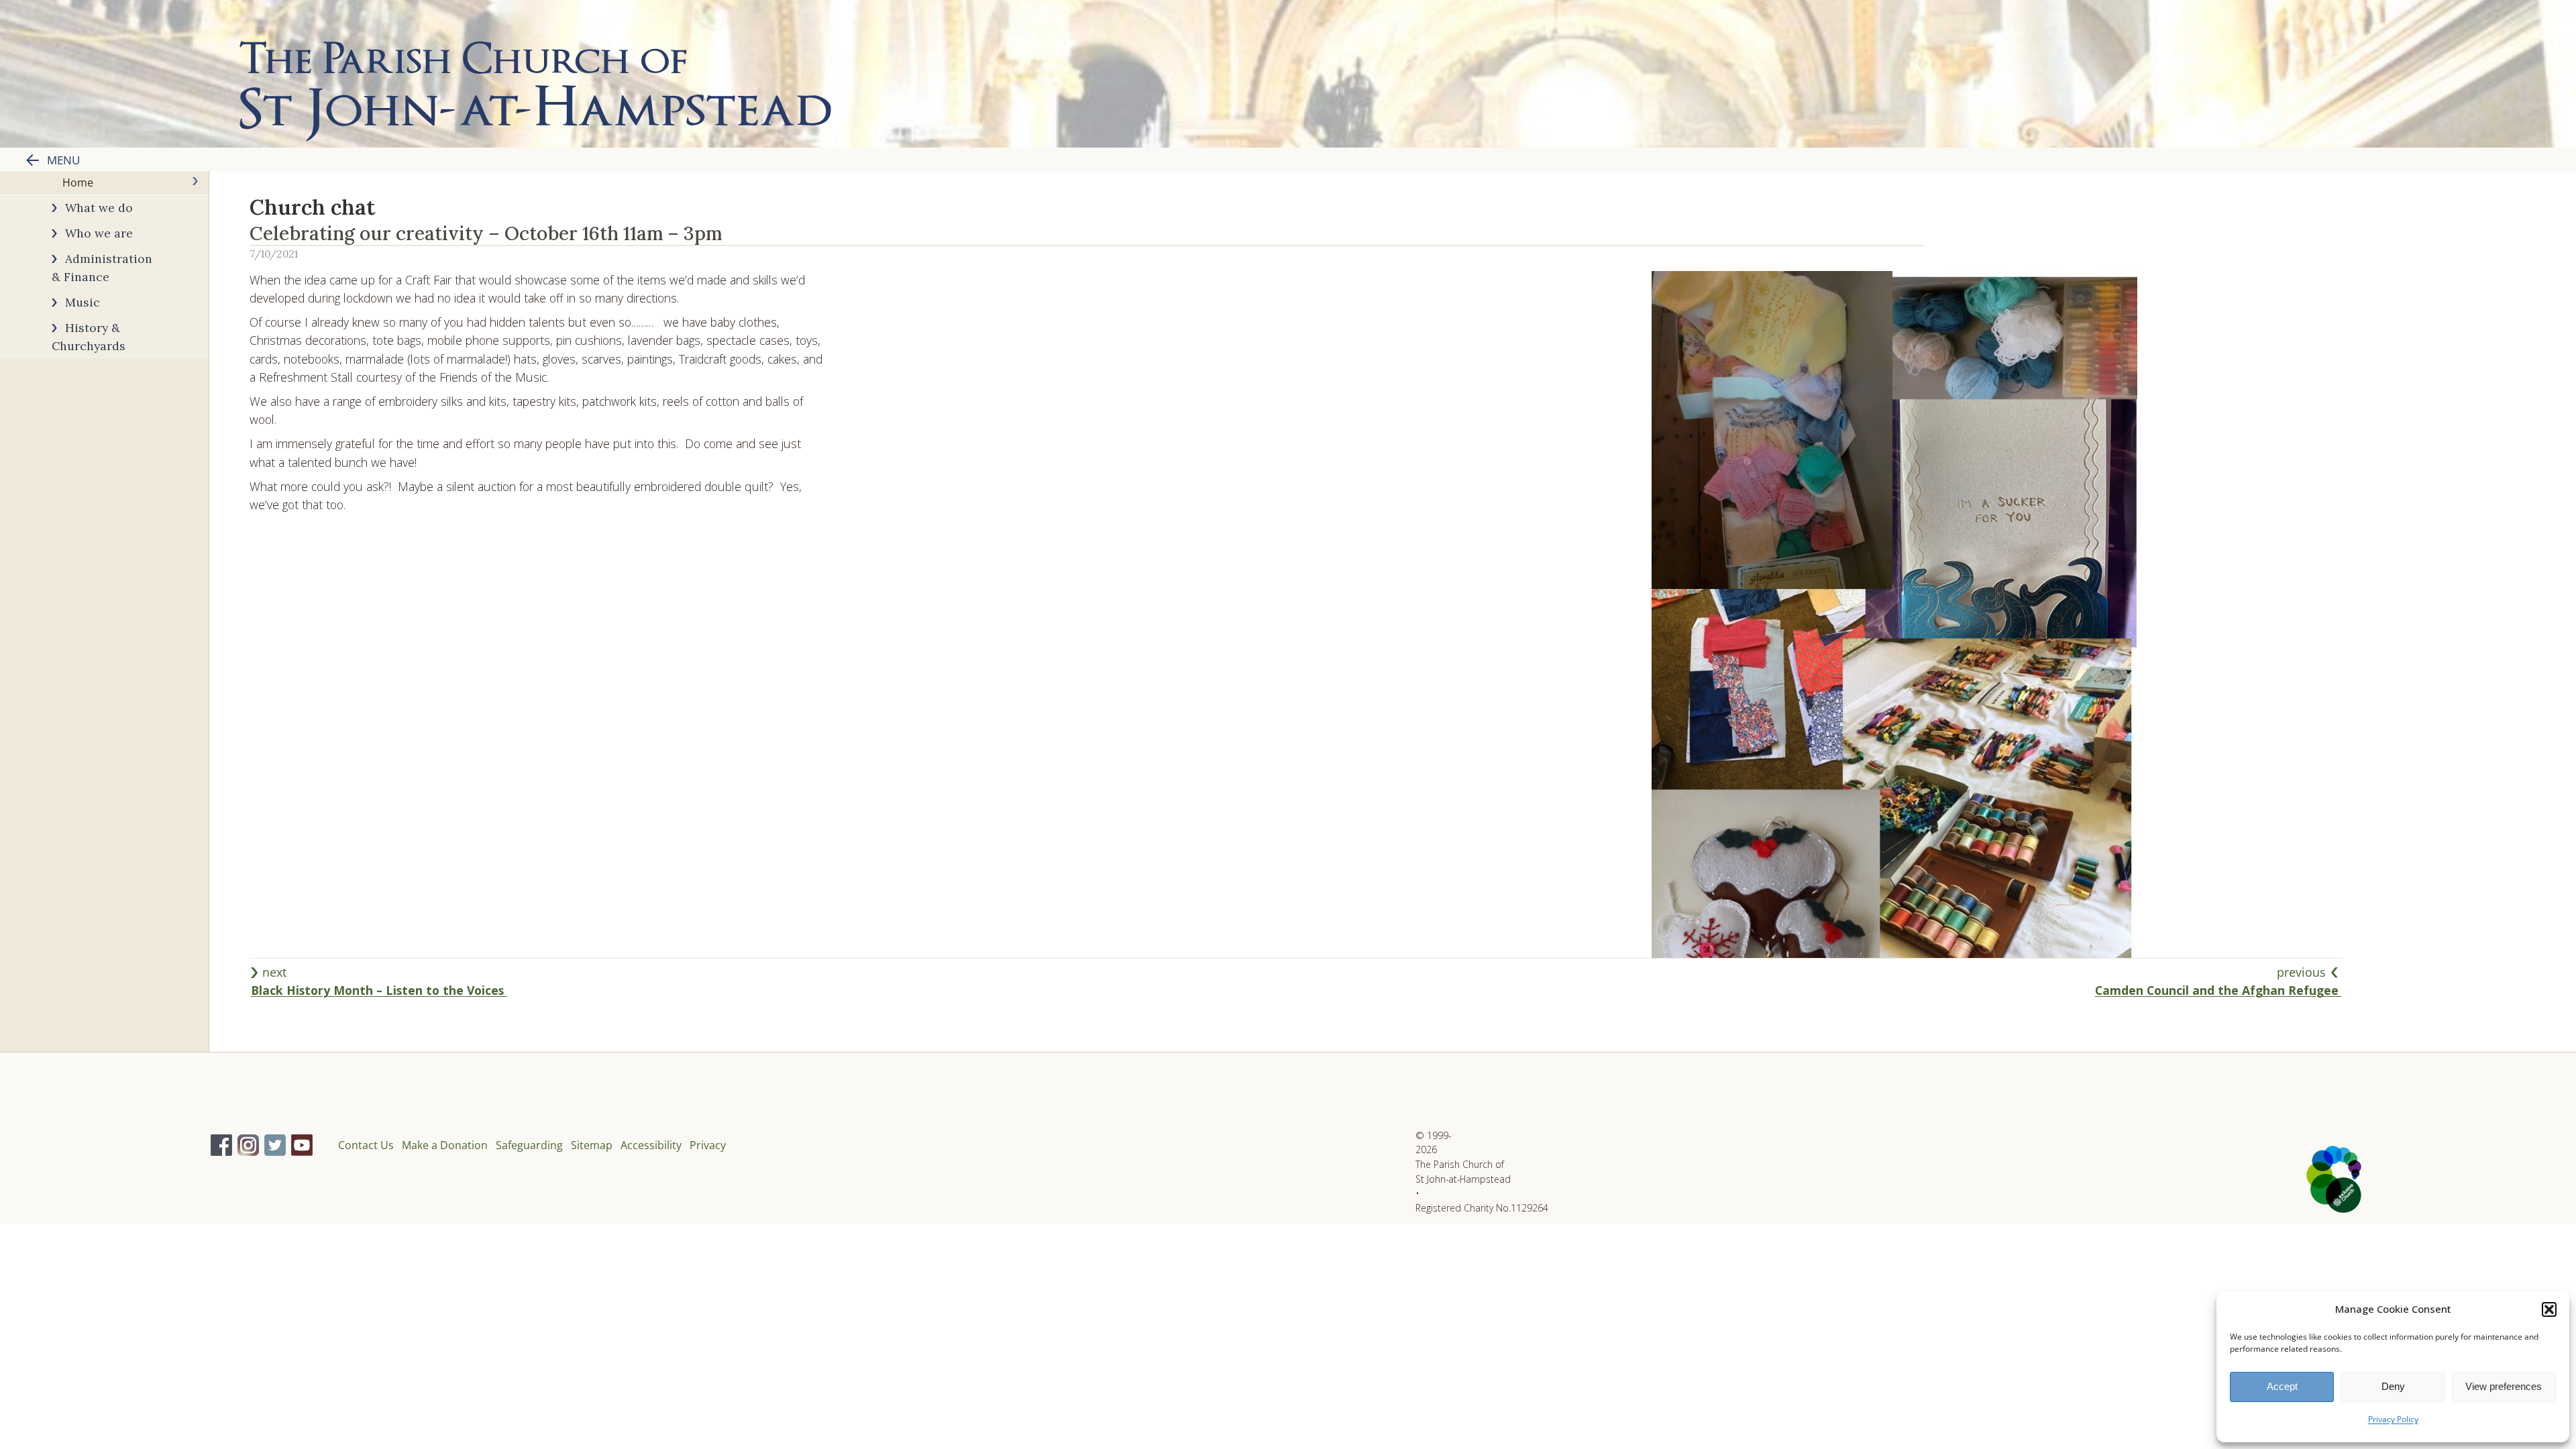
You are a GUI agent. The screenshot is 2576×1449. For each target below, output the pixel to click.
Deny (2393, 1386)
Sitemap (592, 1145)
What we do (99, 208)
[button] (2549, 1309)
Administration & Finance (102, 268)
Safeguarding (529, 1145)
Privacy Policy (2393, 1419)
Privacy (708, 1145)
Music (83, 302)
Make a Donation (445, 1145)
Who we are (99, 233)
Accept (2282, 1386)
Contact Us (366, 1145)
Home (78, 182)
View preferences (2504, 1386)
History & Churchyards (89, 337)
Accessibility (651, 1145)
